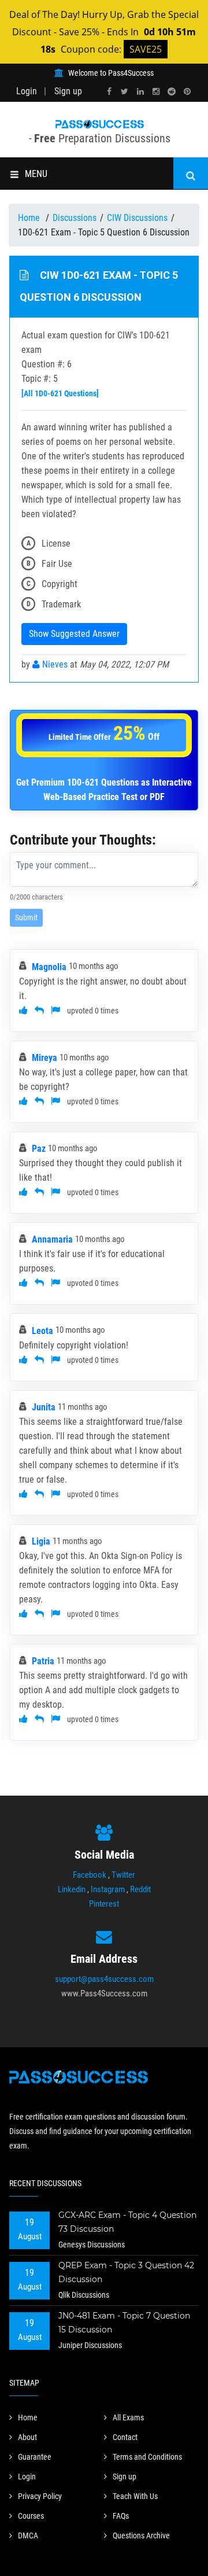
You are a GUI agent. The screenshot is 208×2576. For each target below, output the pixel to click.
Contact (125, 2437)
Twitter (123, 1875)
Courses (31, 2516)
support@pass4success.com (104, 1979)
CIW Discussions (137, 218)
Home (30, 218)
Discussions (75, 218)
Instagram (108, 1889)
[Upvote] (23, 1010)
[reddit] (172, 92)
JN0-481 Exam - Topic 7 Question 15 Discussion (124, 2323)
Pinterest (104, 1904)
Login (27, 91)
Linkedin (72, 1889)
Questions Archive (141, 2536)
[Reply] (39, 1010)
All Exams (128, 2417)
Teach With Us (135, 2496)
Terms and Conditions (147, 2457)
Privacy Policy (40, 2496)
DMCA (28, 2536)
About (27, 2437)
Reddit (140, 1889)
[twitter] (125, 92)
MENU (36, 174)
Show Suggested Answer (74, 634)
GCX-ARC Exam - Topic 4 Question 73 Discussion (127, 2222)
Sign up (68, 91)
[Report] (55, 1010)
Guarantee (35, 2457)
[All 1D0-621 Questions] (60, 393)
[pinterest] (187, 92)
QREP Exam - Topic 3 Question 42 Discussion (126, 2272)
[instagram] (156, 92)
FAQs (121, 2516)
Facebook (90, 1875)
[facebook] (109, 92)
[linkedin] (140, 92)
